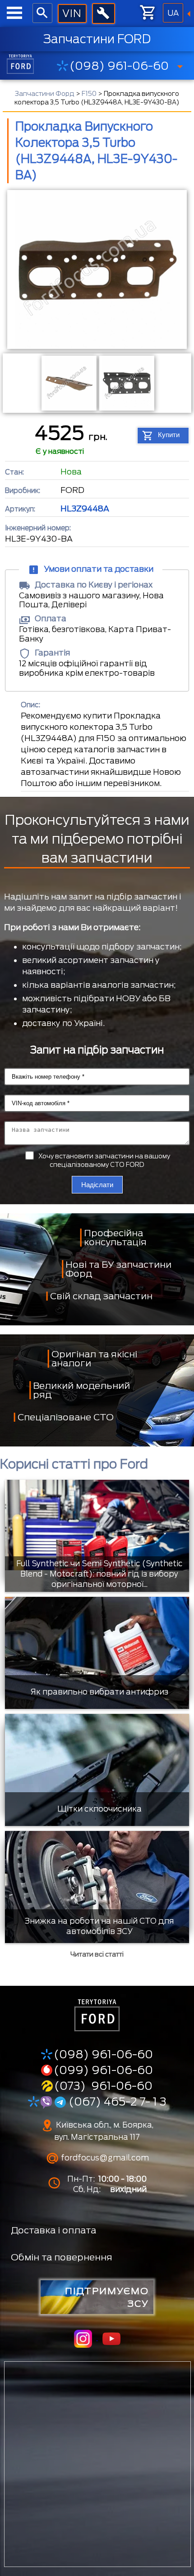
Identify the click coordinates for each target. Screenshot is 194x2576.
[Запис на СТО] (104, 14)
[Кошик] (148, 13)
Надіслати (97, 1185)
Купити (169, 435)
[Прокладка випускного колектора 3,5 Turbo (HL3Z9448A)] (97, 271)
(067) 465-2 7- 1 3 (116, 2101)
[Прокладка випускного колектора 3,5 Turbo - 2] (126, 383)
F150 (89, 94)
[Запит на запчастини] (72, 14)
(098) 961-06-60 (119, 66)
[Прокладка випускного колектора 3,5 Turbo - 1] (68, 383)
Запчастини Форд (45, 94)
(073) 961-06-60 (103, 2086)
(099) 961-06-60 (103, 2070)
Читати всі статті (97, 1954)
